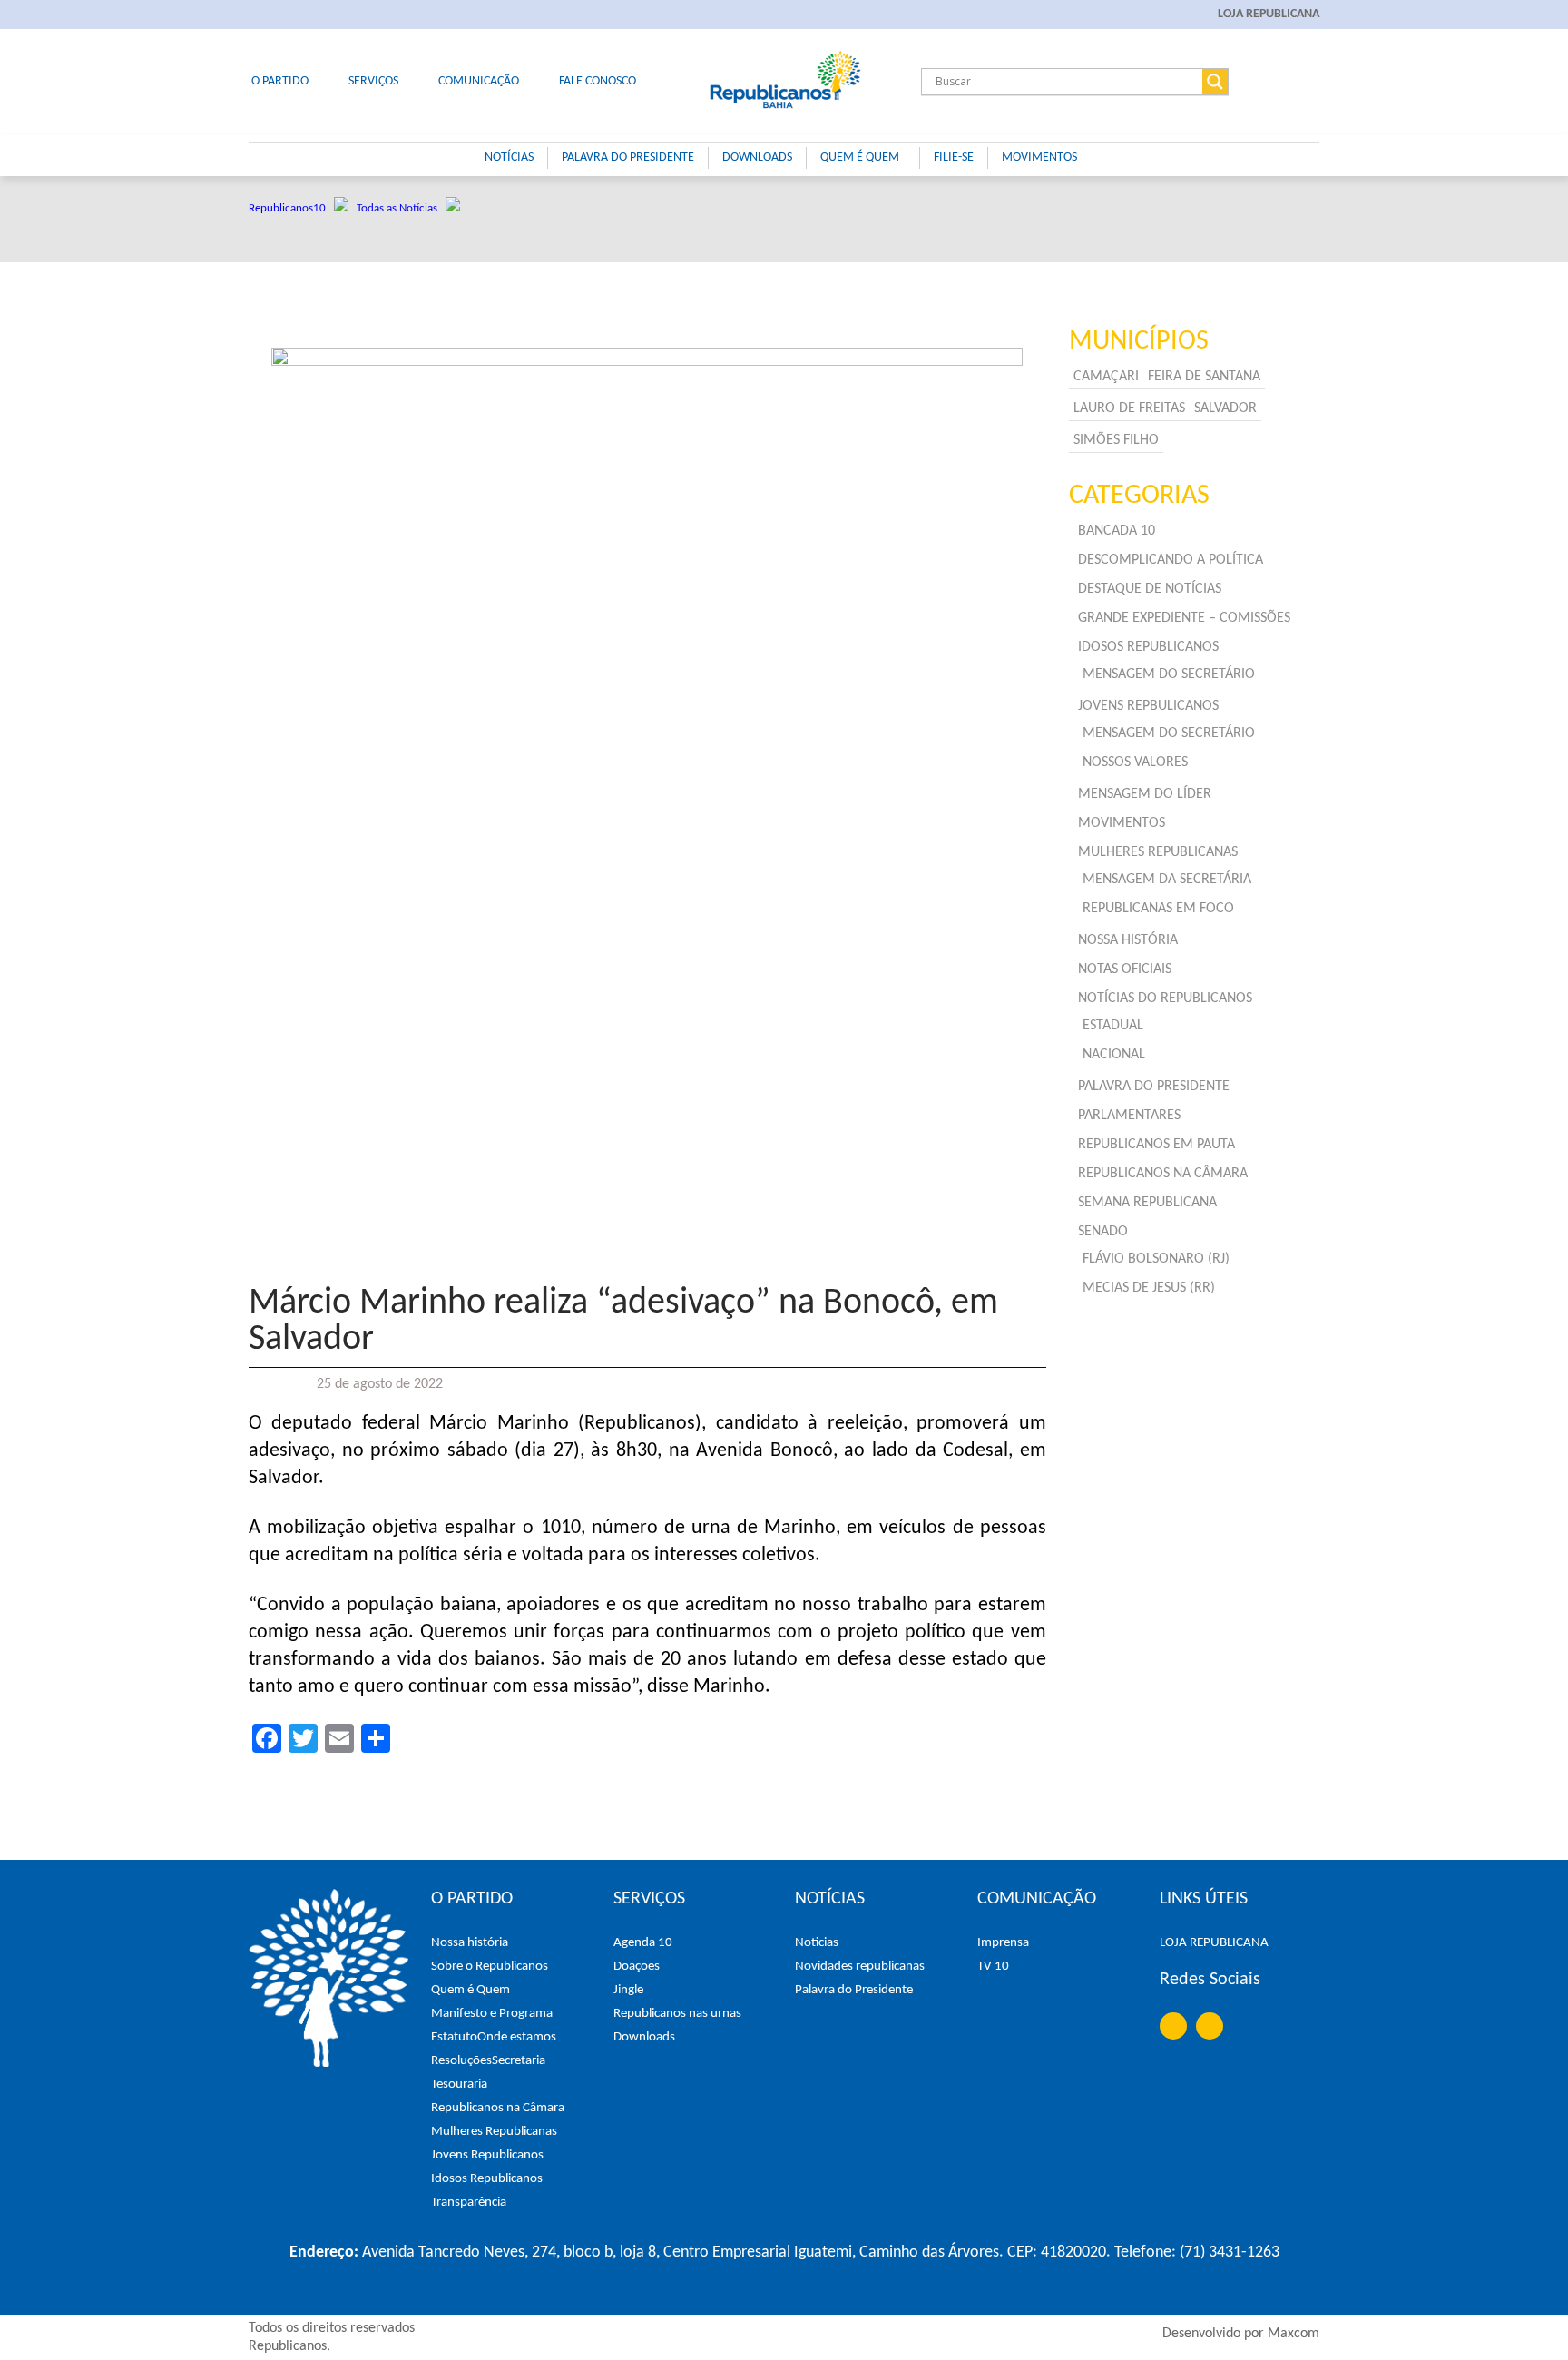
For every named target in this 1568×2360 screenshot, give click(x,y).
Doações (637, 1967)
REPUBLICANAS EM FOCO (1158, 909)
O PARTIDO (280, 81)
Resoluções (461, 2061)
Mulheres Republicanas (494, 2132)
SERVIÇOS (373, 81)
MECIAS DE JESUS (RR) (1149, 1288)
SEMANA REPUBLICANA (1147, 1203)
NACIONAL (1114, 1055)
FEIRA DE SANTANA (1204, 377)
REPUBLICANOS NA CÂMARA (1163, 1174)
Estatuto (454, 2037)
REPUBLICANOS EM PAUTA (1156, 1145)
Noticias (817, 1943)
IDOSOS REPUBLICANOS (1148, 647)
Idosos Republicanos (487, 2179)
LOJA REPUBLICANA (1269, 14)
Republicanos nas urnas (677, 2014)
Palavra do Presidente (854, 1990)
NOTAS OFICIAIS (1125, 969)
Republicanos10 (291, 208)
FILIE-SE (954, 157)
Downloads (644, 2037)
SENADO (1103, 1232)
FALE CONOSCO (598, 81)
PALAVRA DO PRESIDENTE (628, 157)
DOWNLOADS (757, 157)
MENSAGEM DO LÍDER (1145, 794)
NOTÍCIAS (509, 157)
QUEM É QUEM (860, 157)
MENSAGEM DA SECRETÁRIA (1167, 880)
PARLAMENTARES (1129, 1116)
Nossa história (470, 1943)
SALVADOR (1225, 408)
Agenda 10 (643, 1943)
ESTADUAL (1113, 1026)
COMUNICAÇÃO (479, 81)
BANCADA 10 (1117, 531)
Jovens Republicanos (487, 2155)
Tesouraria (459, 2085)
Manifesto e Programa (492, 2014)
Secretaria (519, 2061)
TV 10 (993, 1967)
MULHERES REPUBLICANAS (1158, 852)
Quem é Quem (470, 1990)
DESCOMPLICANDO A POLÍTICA (1171, 560)
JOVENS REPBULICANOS (1148, 706)
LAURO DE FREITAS (1129, 408)
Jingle (628, 1990)
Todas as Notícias (401, 208)
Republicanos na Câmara (498, 2108)
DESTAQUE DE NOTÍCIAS (1150, 589)
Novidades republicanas (860, 1967)
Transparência (469, 2203)
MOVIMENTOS (1039, 157)
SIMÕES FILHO (1116, 440)
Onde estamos (517, 2037)
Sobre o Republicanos (490, 1967)
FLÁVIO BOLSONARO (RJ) (1156, 1259)
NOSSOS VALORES (1135, 762)
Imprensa (1003, 1943)
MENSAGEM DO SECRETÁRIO (1169, 674)
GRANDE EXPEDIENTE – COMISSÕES (1184, 618)
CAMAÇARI (1106, 377)
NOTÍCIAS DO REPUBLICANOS (1165, 998)
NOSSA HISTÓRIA (1128, 940)
